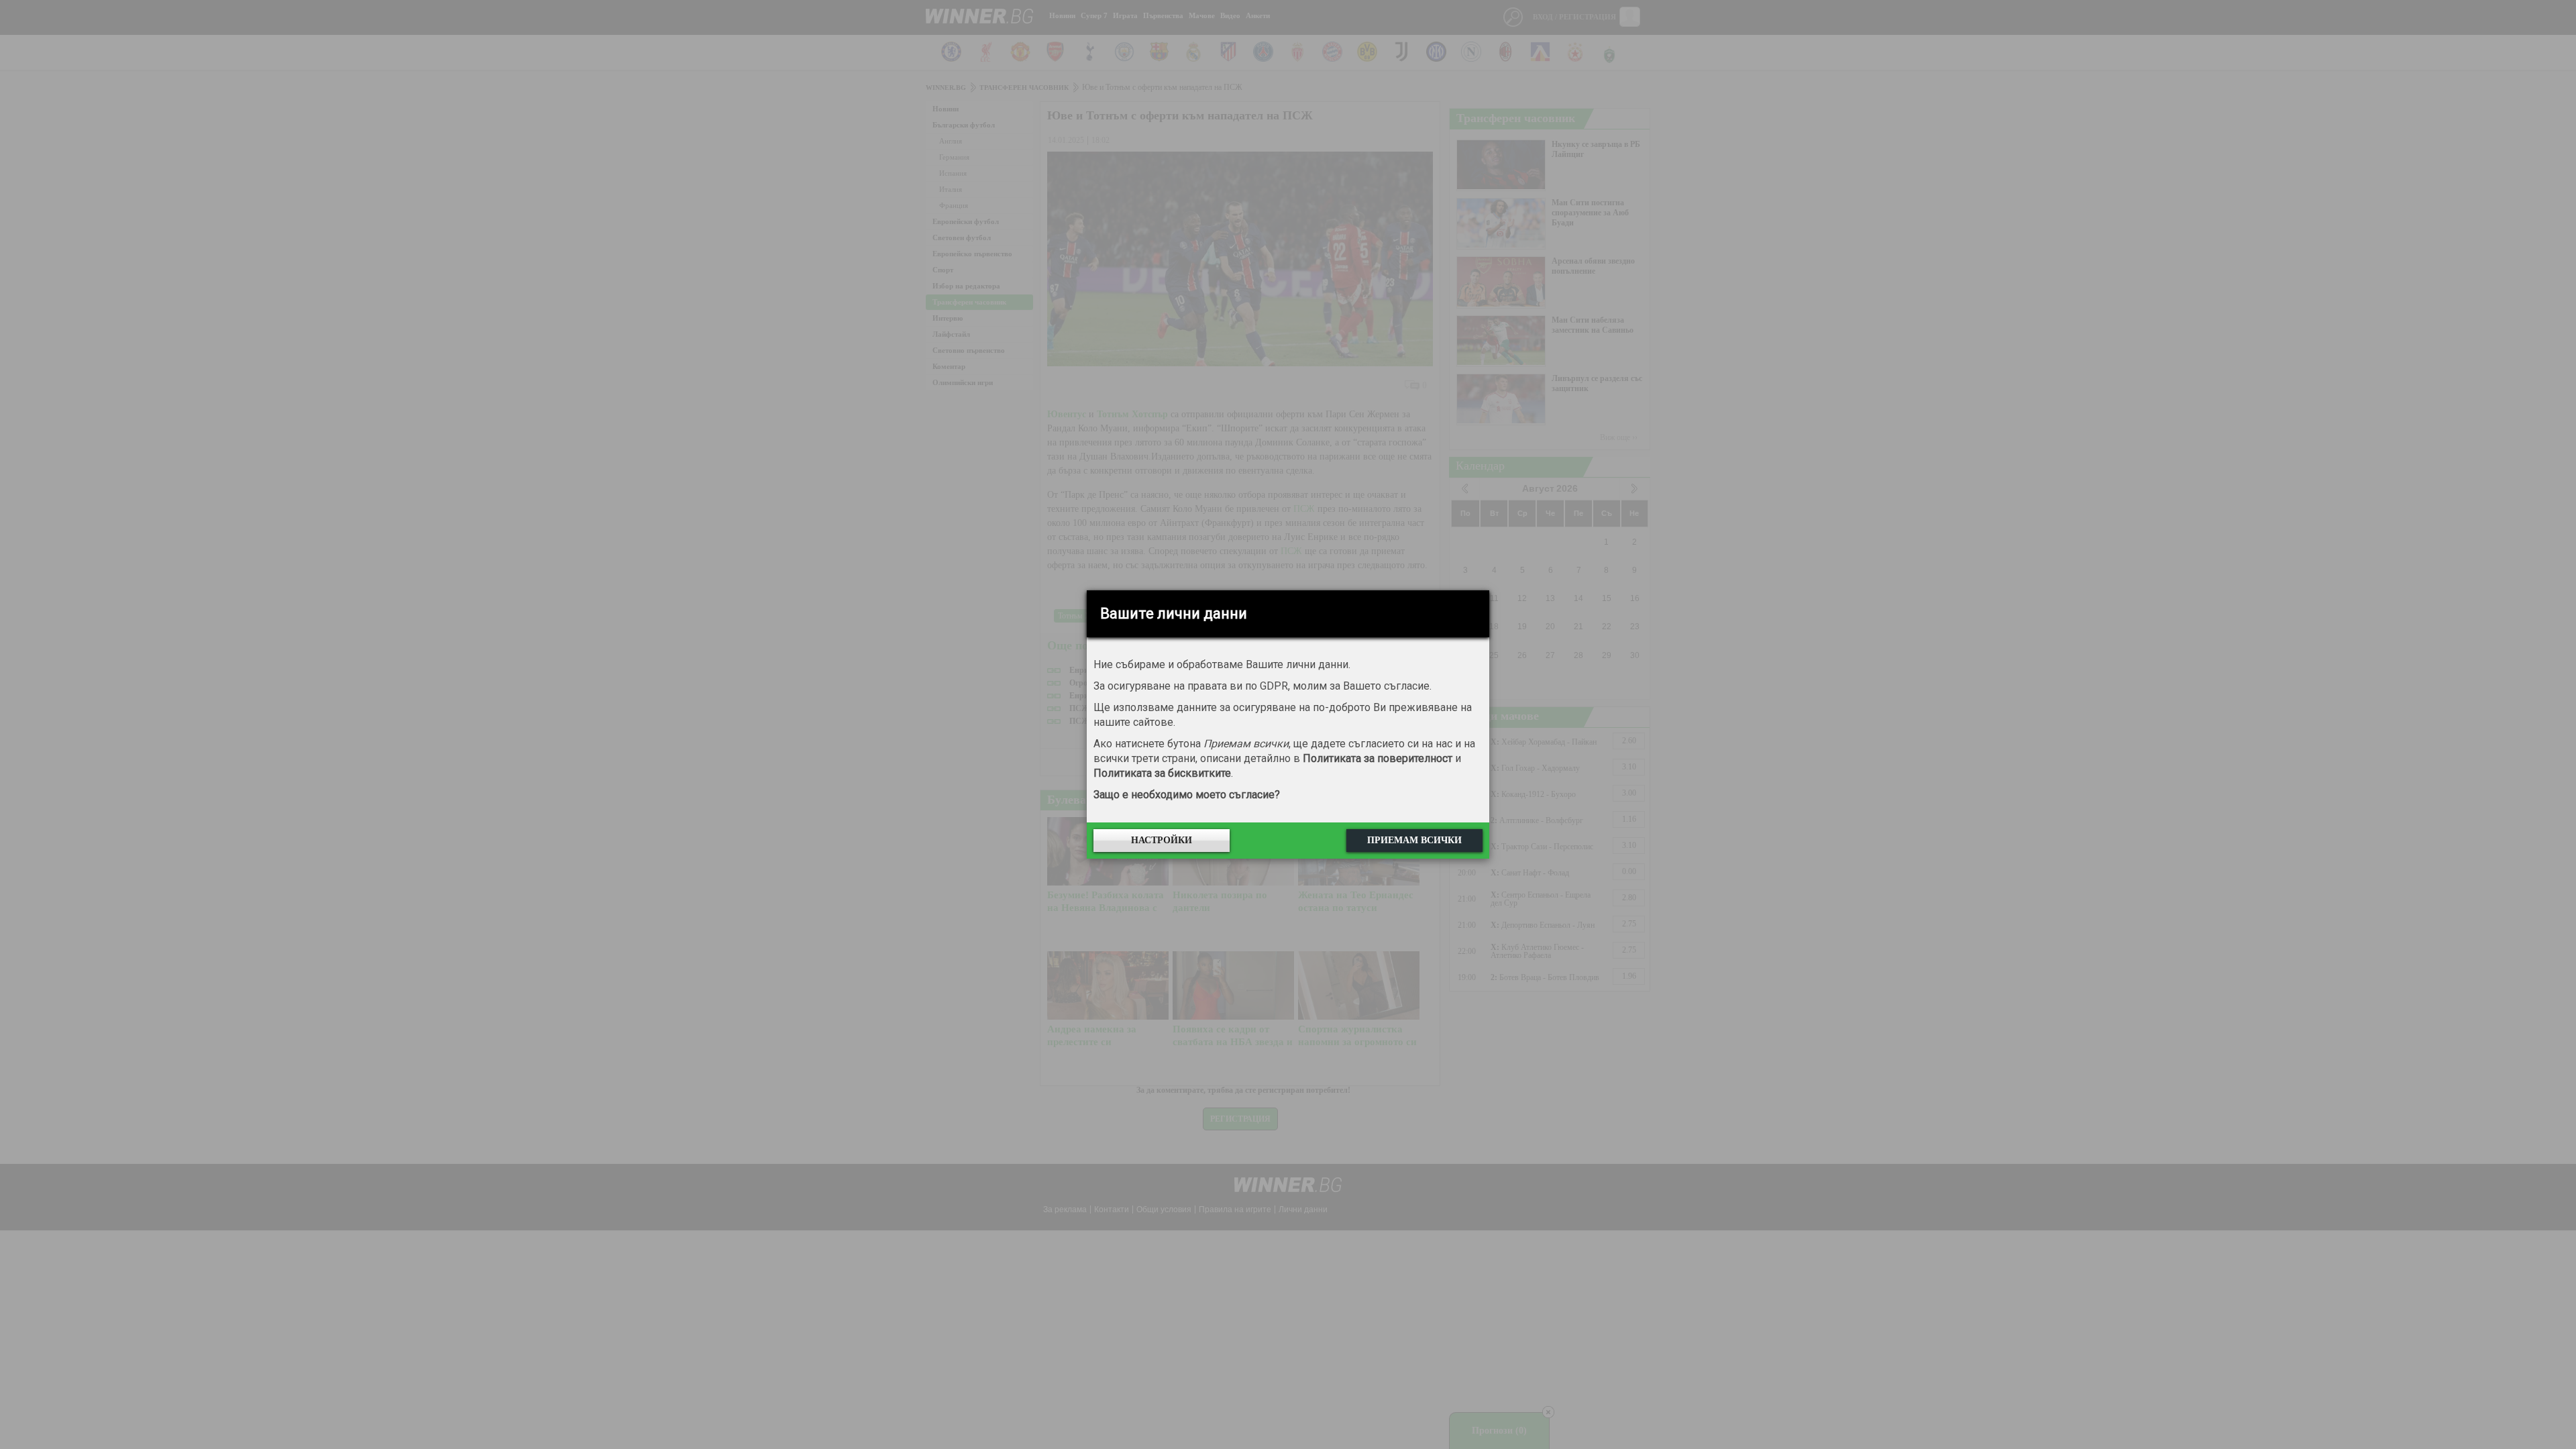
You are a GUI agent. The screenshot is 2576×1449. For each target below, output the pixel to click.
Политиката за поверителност (1378, 758)
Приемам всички (1414, 840)
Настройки (1162, 840)
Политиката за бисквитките (1162, 773)
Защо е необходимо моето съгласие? (1187, 795)
